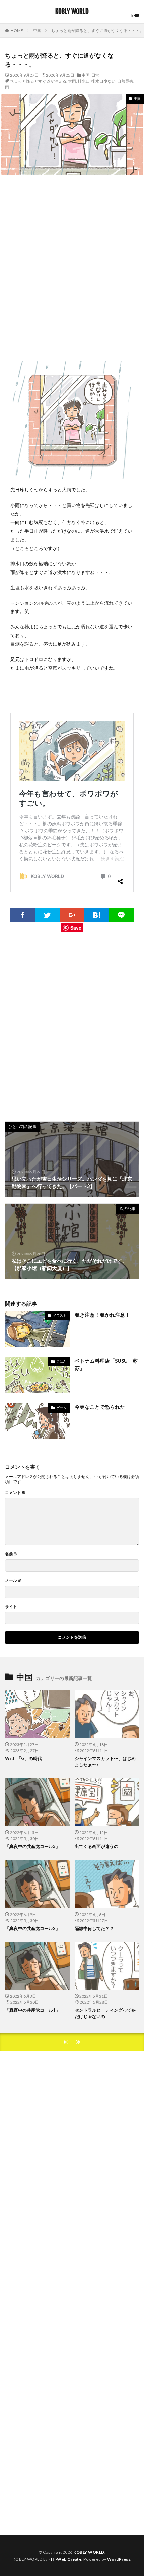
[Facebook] (23, 915)
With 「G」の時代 (23, 1758)
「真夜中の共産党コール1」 (32, 2010)
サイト (11, 1607)
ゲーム (61, 1408)
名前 (11, 1554)
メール (13, 1580)
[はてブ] (97, 915)
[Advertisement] (72, 265)
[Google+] (72, 915)
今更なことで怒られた (100, 1407)
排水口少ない (103, 81)
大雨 (72, 81)
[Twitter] (48, 915)
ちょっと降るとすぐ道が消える (38, 81)
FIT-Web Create (65, 2559)
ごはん (61, 1361)
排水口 (84, 81)
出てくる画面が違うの (96, 1846)
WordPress (119, 2559)
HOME (17, 31)
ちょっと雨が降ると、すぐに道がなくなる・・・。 (97, 31)
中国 (37, 31)
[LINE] (121, 915)
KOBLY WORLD (72, 12)
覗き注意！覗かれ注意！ (102, 1315)
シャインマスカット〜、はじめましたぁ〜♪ (105, 1762)
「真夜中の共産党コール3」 (32, 1846)
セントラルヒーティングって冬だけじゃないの (105, 2013)
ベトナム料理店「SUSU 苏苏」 (106, 1364)
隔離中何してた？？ (94, 1928)
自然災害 (125, 81)
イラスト (60, 1315)
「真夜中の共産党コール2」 (32, 1928)
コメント (15, 1493)
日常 (95, 75)
